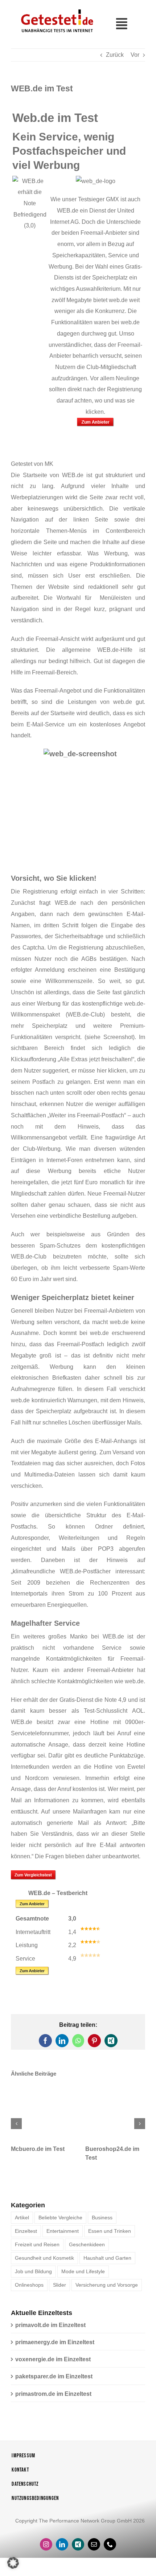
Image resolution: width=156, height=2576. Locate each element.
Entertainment (63, 2236)
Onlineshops (29, 2290)
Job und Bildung (33, 2277)
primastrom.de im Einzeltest (53, 2399)
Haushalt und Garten (107, 2263)
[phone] (110, 2550)
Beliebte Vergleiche (60, 2223)
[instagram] (46, 2550)
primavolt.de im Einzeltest (50, 2331)
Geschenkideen (87, 2250)
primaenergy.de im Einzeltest (55, 2348)
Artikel (22, 2223)
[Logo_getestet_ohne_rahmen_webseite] (56, 9)
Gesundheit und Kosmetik (44, 2263)
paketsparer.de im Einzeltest (54, 2382)
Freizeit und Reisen (37, 2250)
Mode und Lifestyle (83, 2277)
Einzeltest (26, 2236)
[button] (16, 2127)
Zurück (115, 55)
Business (102, 2223)
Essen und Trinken (110, 2236)
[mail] (94, 2550)
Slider (59, 2290)
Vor (135, 55)
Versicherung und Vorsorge (107, 2290)
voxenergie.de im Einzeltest (53, 2365)
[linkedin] (62, 2550)
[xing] (78, 2550)
